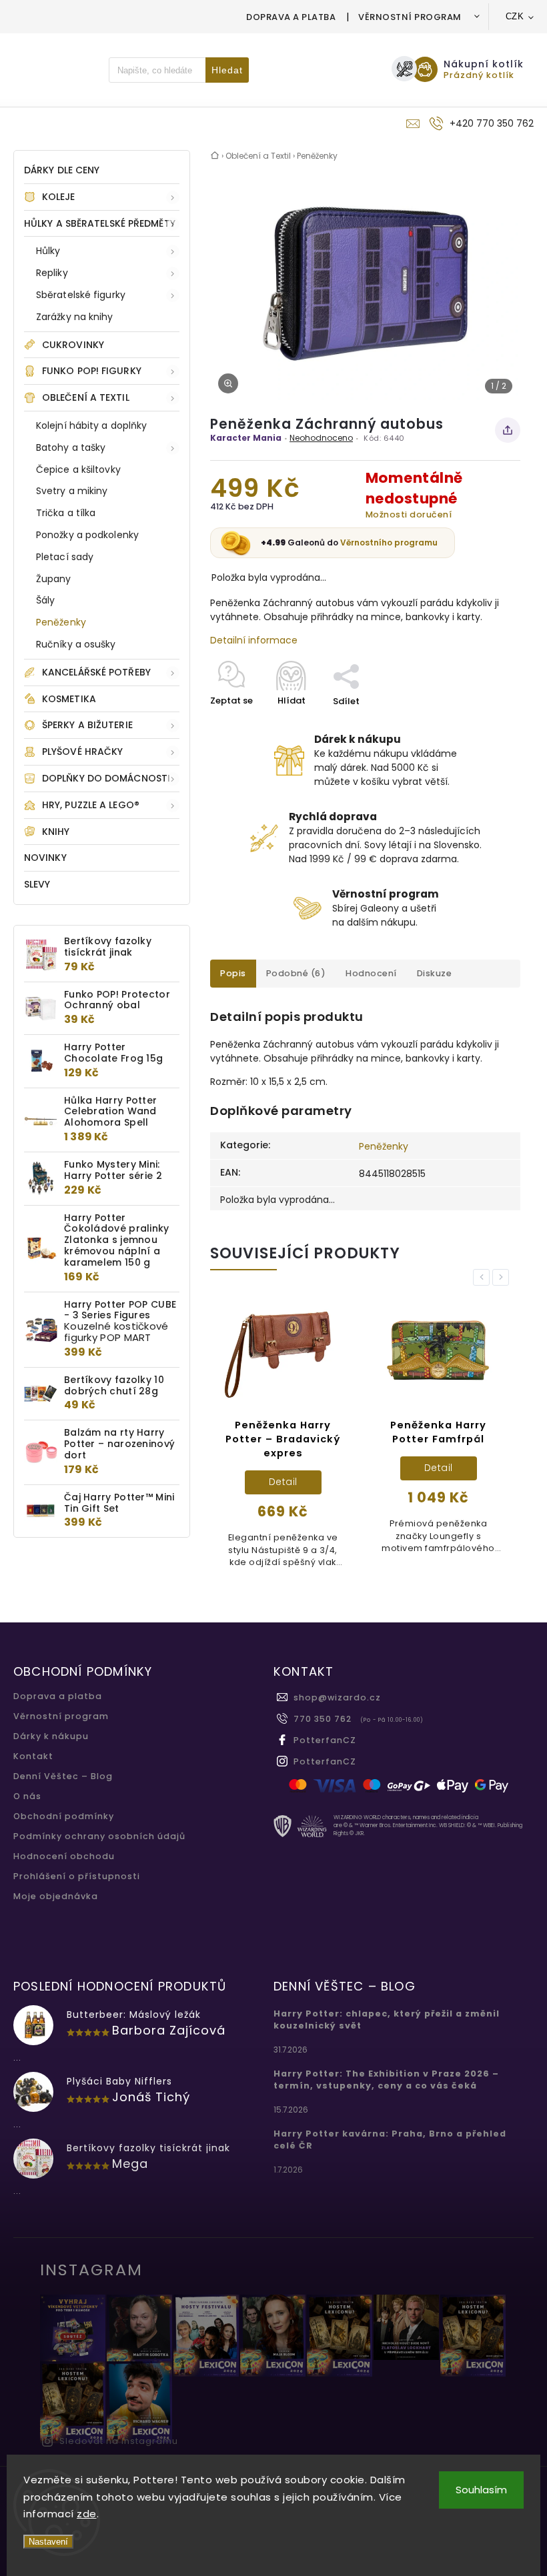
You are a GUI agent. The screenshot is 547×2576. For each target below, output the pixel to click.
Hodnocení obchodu (64, 1856)
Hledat (227, 70)
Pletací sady (65, 557)
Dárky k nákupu (51, 1736)
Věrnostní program (410, 17)
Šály (45, 600)
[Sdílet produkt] (508, 430)
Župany (54, 579)
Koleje (59, 197)
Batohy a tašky (71, 447)
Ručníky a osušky (76, 644)
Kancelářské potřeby (96, 672)
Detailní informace (254, 640)
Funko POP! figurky (92, 371)
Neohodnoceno (321, 438)
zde (87, 2514)
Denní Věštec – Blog (63, 1776)
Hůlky (48, 251)
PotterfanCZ (325, 1740)
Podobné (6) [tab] (296, 973)
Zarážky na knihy (75, 317)
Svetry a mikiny (72, 491)
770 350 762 (323, 1719)
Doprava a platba (291, 17)
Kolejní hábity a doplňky (91, 425)
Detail (248, 1482)
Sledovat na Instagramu (119, 2441)
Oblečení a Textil (86, 397)
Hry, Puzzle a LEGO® (91, 805)
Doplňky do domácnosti (106, 778)
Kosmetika (69, 699)
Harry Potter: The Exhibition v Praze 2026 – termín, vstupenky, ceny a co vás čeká (386, 2080)
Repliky (52, 273)
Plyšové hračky (82, 752)
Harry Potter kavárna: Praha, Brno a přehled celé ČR (390, 2140)
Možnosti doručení (409, 514)
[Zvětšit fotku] (228, 383)
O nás (27, 1796)
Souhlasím (481, 2490)
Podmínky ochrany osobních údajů (99, 1836)
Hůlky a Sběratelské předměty (100, 223)
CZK (515, 16)
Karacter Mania (246, 438)
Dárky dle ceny (62, 170)
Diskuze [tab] (435, 973)
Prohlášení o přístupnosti (77, 1876)
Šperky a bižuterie (87, 725)
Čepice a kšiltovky (78, 469)
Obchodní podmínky (64, 1816)
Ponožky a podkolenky (87, 535)
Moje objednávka (56, 1896)
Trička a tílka (66, 513)
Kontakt (33, 1756)
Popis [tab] (233, 973)
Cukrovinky (73, 345)
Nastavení (48, 2542)
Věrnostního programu (389, 542)
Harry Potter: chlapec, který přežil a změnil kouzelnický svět (387, 2020)
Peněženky (61, 622)
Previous (484, 1277)
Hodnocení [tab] (371, 973)
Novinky (45, 858)
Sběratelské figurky (81, 295)
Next (503, 1277)
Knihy (56, 832)
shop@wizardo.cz (337, 1697)
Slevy (37, 884)
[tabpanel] (249, 1439)
